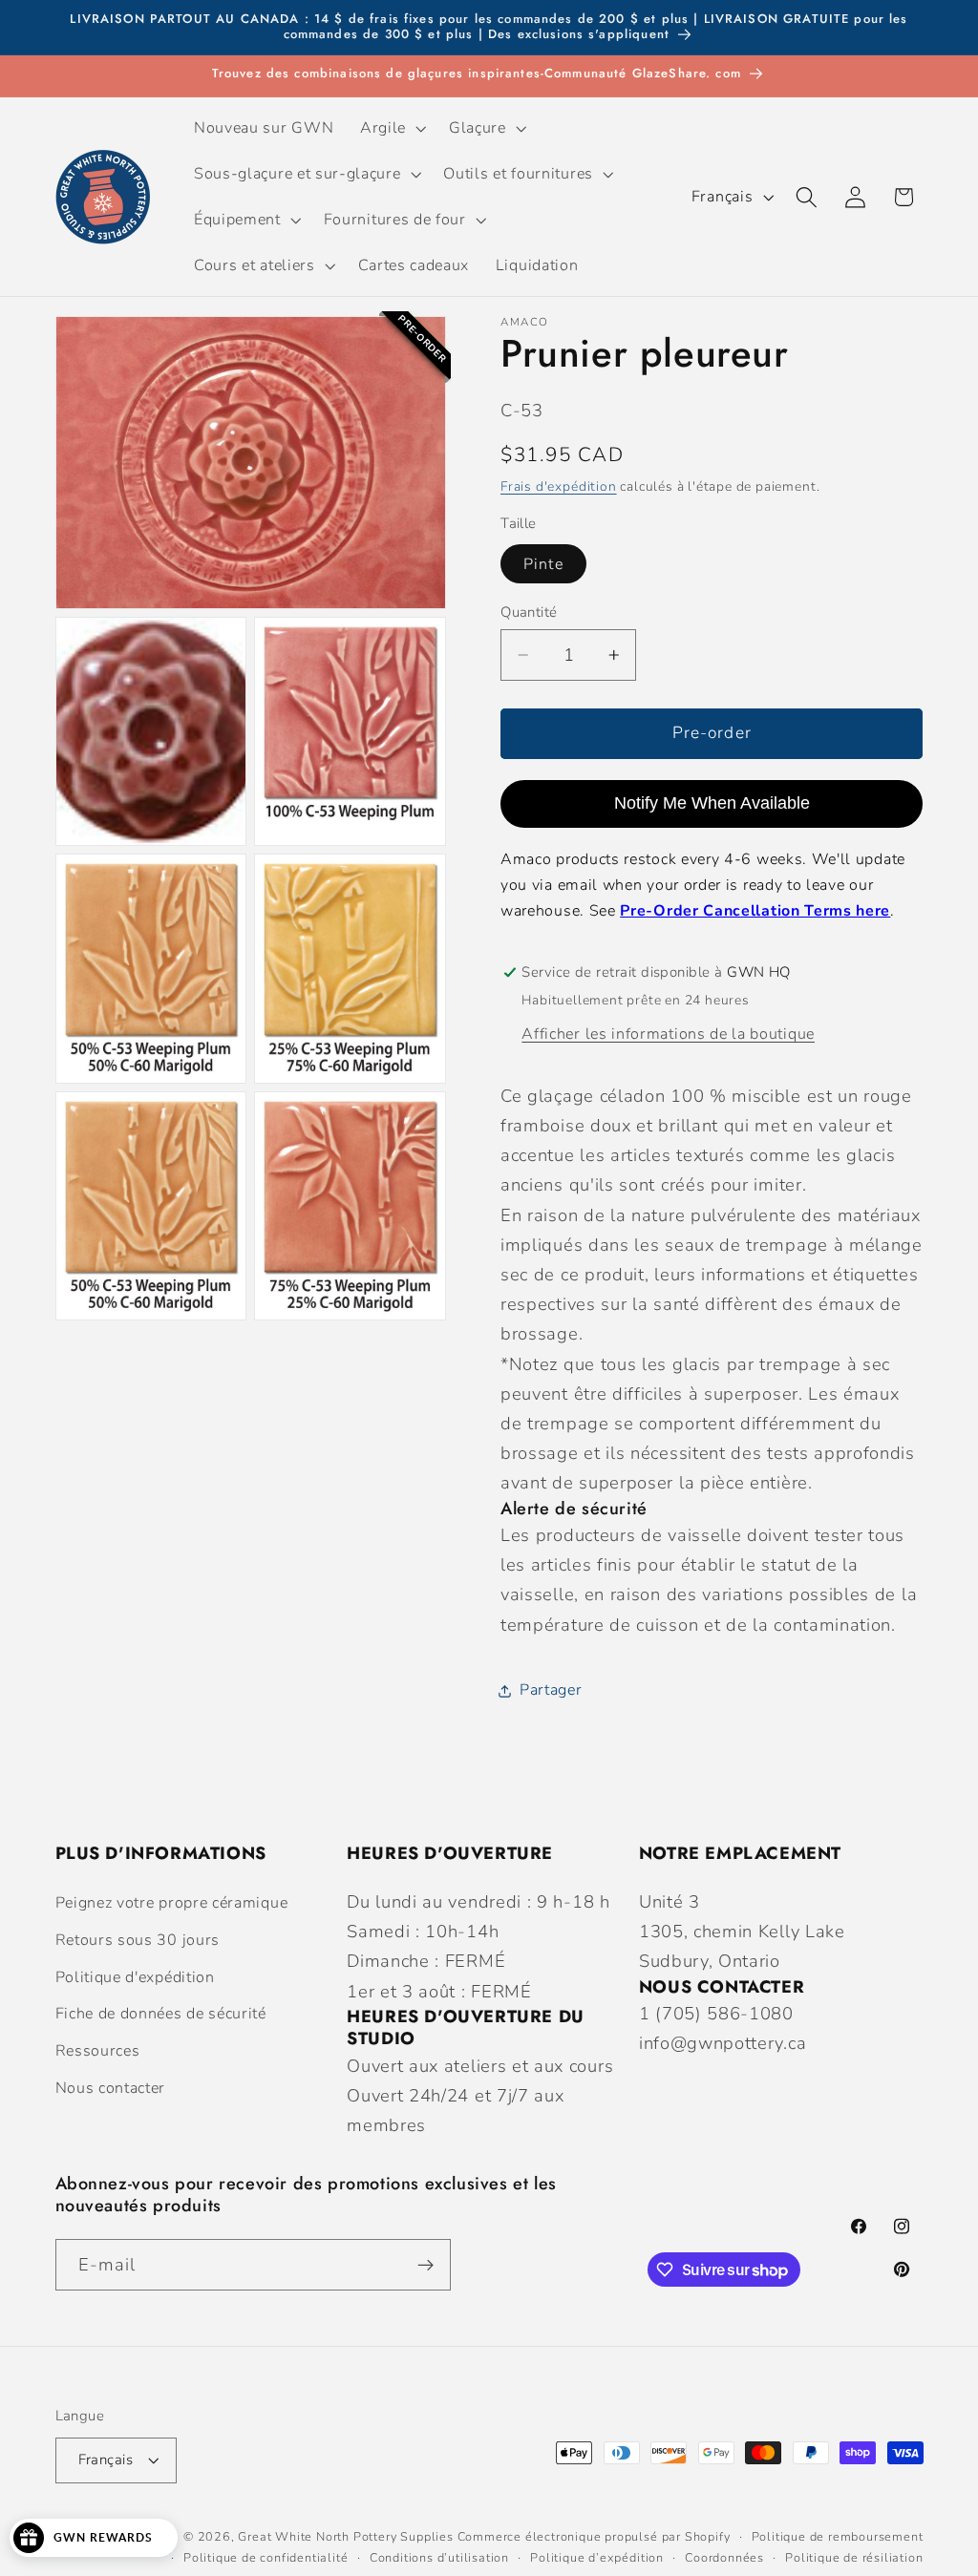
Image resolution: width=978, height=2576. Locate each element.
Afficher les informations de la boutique (668, 1034)
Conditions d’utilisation (439, 2557)
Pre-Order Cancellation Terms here (755, 911)
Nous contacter (111, 2088)
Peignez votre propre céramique (172, 1903)
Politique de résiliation (854, 2557)
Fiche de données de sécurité (161, 2014)
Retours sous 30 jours (138, 1940)
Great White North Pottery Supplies (345, 2536)
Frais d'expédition (559, 486)
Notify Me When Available (712, 803)
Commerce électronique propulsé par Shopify (594, 2536)
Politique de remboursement (838, 2536)
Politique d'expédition (135, 1977)
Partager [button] (551, 1690)
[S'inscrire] (425, 2265)
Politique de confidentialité (266, 2557)
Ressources (98, 2051)
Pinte (543, 564)
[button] (391, 128)
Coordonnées (724, 2557)
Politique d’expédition (597, 2557)
